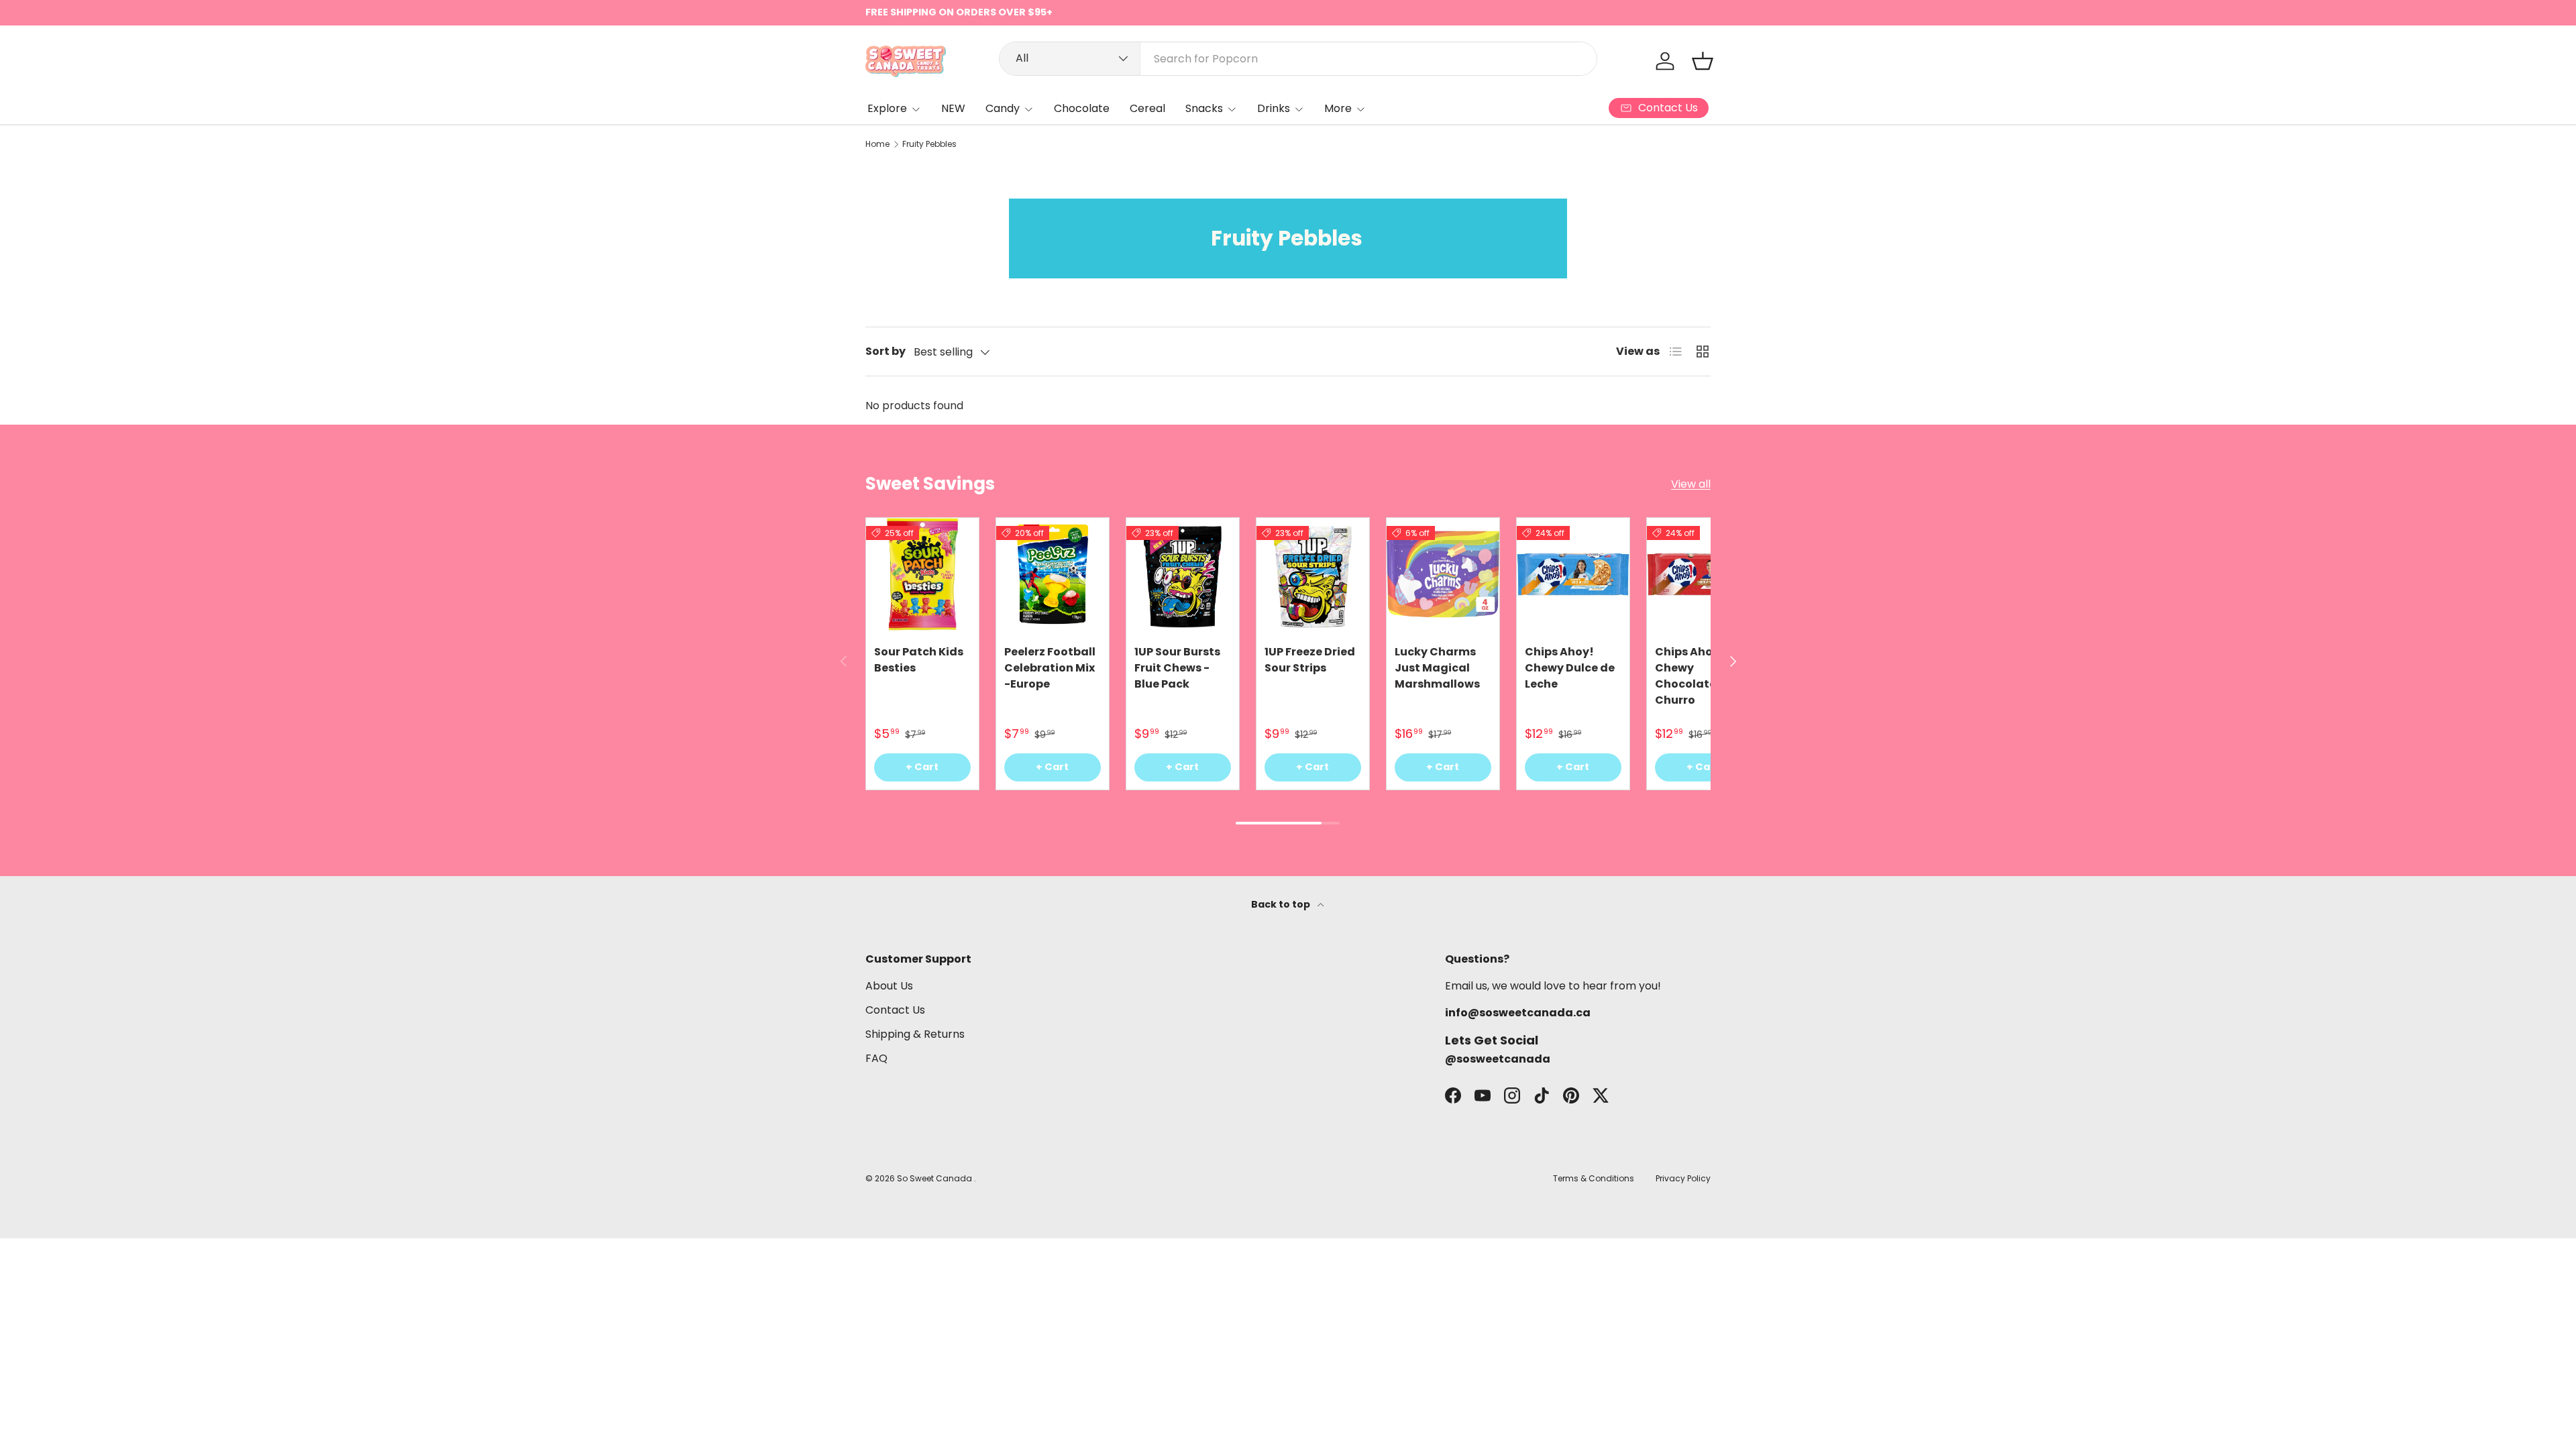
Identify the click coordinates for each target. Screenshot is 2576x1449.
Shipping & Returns (915, 1034)
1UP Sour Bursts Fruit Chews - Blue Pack (1177, 668)
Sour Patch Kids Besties (919, 660)
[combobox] (1298, 59)
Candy (1003, 108)
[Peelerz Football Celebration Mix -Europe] (1053, 574)
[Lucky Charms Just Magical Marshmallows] (1443, 574)
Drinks (1274, 108)
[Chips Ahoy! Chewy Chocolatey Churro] (1703, 574)
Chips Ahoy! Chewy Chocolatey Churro (1689, 676)
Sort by (885, 351)
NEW (953, 108)
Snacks (1204, 108)
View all (1691, 484)
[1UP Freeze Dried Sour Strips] (1313, 574)
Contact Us (895, 1010)
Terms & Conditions (1594, 1178)
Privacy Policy (1683, 1178)
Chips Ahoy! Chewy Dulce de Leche (1570, 668)
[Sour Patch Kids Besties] (922, 574)
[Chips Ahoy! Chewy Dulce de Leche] (1573, 574)
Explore (887, 108)
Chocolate (1082, 108)
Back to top (1282, 904)
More (1338, 108)
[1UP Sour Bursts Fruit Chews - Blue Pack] (1183, 574)
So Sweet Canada (935, 1178)
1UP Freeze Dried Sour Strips (1310, 660)
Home (877, 144)
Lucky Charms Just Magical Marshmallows (1437, 668)
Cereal (1147, 108)
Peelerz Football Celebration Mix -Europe (1050, 668)
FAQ (876, 1058)
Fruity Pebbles (929, 144)
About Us (889, 986)
